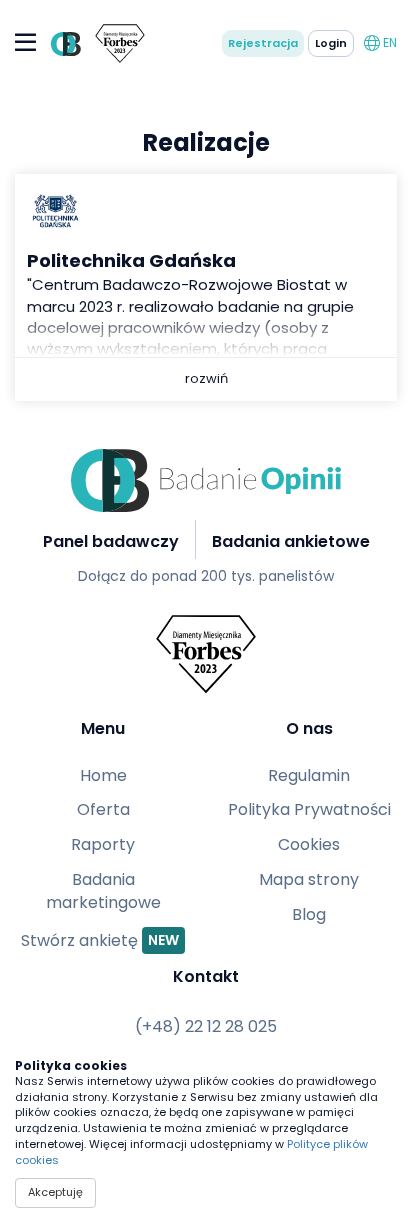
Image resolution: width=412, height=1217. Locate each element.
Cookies (309, 845)
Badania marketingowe (103, 891)
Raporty (103, 845)
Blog (309, 915)
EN (388, 42)
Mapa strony (309, 880)
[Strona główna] (62, 44)
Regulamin (309, 776)
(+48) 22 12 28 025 (206, 1027)
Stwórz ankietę (100, 939)
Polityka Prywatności (309, 810)
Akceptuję (55, 1192)
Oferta (103, 810)
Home (103, 776)
